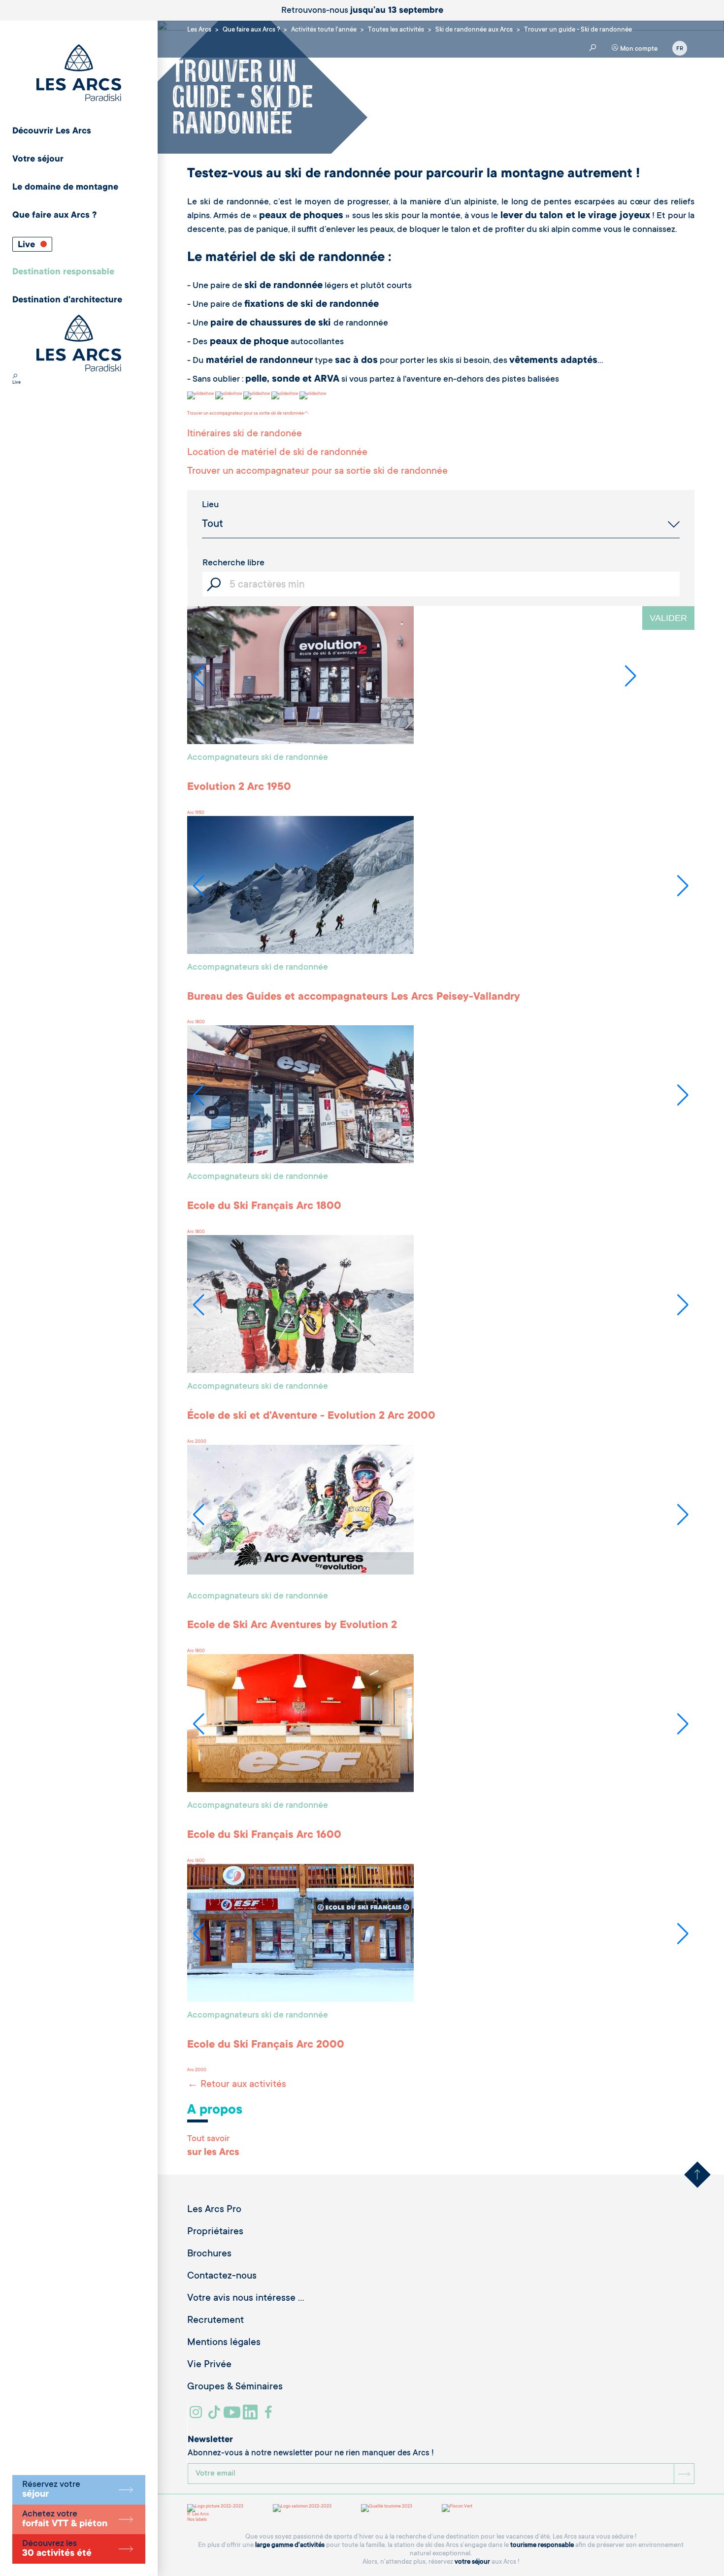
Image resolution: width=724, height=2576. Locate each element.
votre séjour (472, 2562)
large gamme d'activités (290, 2545)
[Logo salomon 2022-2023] (302, 2508)
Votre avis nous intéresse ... (246, 2299)
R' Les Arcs (198, 2514)
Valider (668, 618)
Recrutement (215, 2321)
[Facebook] (270, 2416)
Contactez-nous (222, 2277)
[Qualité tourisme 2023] (387, 2508)
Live (28, 245)
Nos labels (197, 2520)
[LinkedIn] (251, 2416)
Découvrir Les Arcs (52, 131)
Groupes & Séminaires (235, 2387)
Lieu (210, 505)
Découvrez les (57, 2549)
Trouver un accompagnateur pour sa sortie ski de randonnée (246, 414)
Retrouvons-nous (362, 11)
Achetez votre (65, 2519)
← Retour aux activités (237, 2085)
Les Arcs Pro (214, 2210)
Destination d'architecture (67, 300)
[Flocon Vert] (457, 2508)
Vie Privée (209, 2365)
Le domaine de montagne (65, 188)
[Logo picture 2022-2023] (215, 2508)
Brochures (209, 2254)
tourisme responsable (542, 2545)
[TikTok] (215, 2416)
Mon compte (638, 49)
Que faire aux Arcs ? (54, 216)
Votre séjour (38, 160)
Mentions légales (224, 2343)
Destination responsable (63, 272)
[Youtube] (233, 2416)
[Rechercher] (15, 377)
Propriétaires (215, 2232)
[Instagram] (197, 2416)
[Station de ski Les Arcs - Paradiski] (79, 74)
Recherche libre (233, 563)
